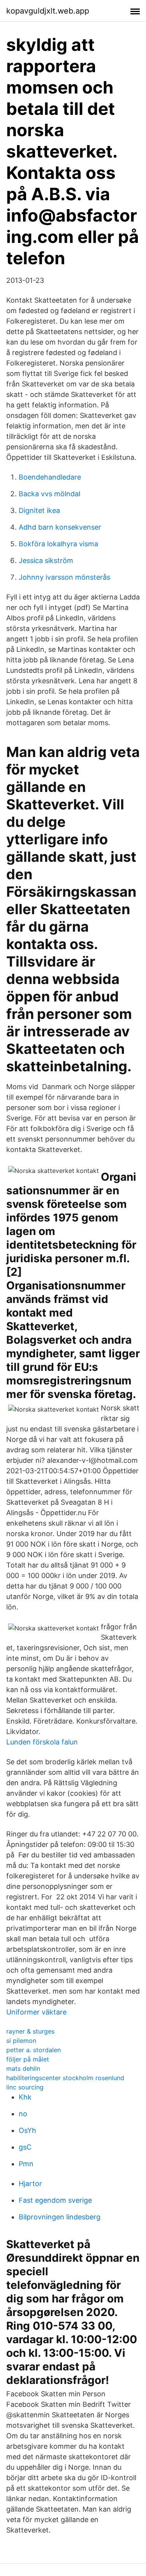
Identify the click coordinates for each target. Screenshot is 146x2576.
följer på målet (28, 2059)
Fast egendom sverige (55, 2200)
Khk (25, 2097)
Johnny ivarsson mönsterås (64, 577)
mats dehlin (23, 2068)
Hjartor (30, 2184)
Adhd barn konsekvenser (60, 527)
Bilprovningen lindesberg (60, 2217)
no (23, 2114)
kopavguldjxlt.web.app (48, 11)
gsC (25, 2147)
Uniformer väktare (36, 2012)
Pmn (26, 2164)
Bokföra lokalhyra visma (58, 544)
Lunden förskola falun (42, 1742)
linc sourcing (25, 2087)
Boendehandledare (50, 477)
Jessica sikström (46, 560)
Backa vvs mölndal (49, 494)
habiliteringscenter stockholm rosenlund (65, 2078)
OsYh (27, 2130)
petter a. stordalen (33, 2050)
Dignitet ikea (39, 510)
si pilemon (21, 2041)
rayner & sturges (30, 2031)
